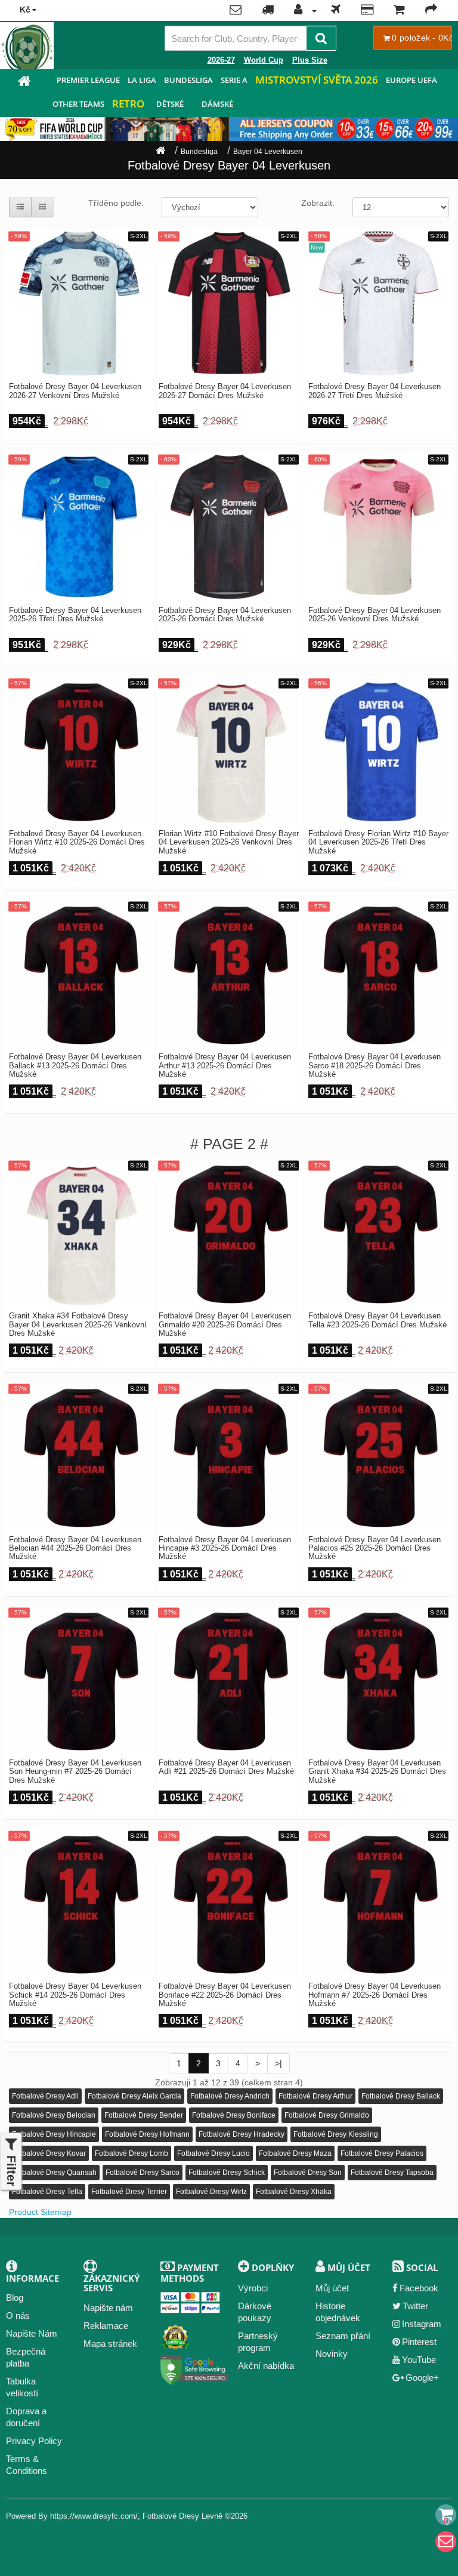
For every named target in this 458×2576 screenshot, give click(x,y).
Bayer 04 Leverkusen (268, 152)
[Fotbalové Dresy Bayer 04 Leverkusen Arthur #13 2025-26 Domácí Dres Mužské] (229, 973)
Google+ (422, 2378)
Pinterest (419, 2342)
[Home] (160, 152)
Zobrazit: (318, 203)
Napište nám (108, 2308)
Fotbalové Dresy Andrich (230, 2096)
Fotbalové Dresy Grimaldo (327, 2115)
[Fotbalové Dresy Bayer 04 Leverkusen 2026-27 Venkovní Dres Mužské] (79, 303)
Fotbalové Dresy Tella (47, 2192)
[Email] (446, 2542)
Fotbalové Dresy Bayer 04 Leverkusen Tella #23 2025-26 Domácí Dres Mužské (377, 1320)
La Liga (142, 80)
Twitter (415, 2306)
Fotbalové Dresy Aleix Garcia (134, 2096)
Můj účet (332, 2288)
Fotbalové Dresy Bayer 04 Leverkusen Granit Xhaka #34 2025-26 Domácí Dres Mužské (377, 1772)
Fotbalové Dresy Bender (144, 2115)
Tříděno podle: (116, 203)
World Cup (264, 60)
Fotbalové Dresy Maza (295, 2153)
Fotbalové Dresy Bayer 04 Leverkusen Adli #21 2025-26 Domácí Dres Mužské (226, 1767)
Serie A (234, 80)
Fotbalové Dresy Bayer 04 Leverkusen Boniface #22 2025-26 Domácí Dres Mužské (225, 1995)
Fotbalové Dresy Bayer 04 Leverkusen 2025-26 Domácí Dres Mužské (225, 615)
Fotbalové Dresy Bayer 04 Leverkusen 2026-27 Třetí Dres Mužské (375, 391)
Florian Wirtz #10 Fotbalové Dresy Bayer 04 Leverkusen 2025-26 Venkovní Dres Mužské (229, 842)
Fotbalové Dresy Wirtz (211, 2192)
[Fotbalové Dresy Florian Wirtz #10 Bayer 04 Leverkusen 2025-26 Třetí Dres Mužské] (379, 750)
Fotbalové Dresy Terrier (129, 2192)
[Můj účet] (302, 11)
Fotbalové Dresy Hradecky (242, 2134)
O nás (18, 2315)
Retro (128, 104)
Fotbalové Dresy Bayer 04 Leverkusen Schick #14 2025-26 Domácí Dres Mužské (75, 1995)
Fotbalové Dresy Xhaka (294, 2192)
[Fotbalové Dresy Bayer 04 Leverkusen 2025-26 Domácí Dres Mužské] (229, 526)
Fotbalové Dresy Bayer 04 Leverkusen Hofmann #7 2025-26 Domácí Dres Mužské (375, 1995)
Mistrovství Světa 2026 (317, 80)
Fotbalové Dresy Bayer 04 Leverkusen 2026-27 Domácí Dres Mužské (225, 391)
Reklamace (106, 2326)
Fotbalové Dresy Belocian (54, 2115)
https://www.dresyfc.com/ (94, 2516)
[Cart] (446, 2515)
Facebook (419, 2288)
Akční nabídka (266, 2366)
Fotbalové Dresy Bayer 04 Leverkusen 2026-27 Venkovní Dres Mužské (75, 391)
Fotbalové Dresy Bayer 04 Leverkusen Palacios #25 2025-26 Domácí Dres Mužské (375, 1549)
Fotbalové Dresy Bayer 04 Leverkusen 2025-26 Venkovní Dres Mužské (375, 615)
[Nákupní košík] (399, 11)
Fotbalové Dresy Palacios (382, 2153)
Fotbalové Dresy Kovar (49, 2153)
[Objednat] (431, 11)
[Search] (321, 38)
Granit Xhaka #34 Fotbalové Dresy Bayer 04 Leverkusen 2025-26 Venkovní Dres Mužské (78, 1325)
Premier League (88, 80)
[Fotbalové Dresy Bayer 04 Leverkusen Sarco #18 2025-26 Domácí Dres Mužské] (379, 973)
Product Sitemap (40, 2212)
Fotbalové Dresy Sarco (143, 2173)
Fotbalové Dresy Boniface (234, 2115)
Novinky (332, 2354)
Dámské (217, 104)
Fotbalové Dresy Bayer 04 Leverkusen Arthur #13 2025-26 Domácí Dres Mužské (225, 1066)
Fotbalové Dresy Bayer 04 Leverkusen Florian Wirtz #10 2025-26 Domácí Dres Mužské (77, 842)
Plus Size (310, 60)
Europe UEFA (411, 80)
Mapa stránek (110, 2344)
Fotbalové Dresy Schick (227, 2173)
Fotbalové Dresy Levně (182, 2516)
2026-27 (221, 60)
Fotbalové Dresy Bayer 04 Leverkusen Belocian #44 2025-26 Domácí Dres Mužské (75, 1549)
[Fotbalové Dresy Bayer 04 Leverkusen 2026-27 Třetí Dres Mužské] (379, 303)
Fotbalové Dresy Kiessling (336, 2134)
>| (278, 2063)
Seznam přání (343, 2336)
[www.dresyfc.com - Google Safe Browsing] (194, 2367)
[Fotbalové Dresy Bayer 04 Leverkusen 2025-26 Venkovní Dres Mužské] (379, 526)
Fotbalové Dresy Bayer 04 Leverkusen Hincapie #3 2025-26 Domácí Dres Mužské (225, 1549)
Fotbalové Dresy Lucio (213, 2153)
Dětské (170, 104)
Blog (15, 2298)
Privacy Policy (34, 2441)
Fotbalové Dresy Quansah (54, 2173)
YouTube (419, 2360)
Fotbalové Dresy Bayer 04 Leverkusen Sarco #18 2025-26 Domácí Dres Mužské (375, 1066)
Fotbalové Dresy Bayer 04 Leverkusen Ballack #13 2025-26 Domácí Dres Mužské (75, 1066)
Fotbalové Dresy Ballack (401, 2096)
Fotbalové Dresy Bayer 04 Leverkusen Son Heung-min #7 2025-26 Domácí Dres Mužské (75, 1772)
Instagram (422, 2324)
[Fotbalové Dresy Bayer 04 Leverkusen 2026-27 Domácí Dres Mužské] (229, 303)
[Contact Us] (236, 11)
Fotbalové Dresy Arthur (315, 2096)
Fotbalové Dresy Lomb (131, 2153)
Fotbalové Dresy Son (308, 2173)
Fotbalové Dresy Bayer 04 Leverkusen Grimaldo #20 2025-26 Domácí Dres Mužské (225, 1325)
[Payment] (367, 11)
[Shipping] (336, 11)
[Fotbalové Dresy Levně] (24, 83)
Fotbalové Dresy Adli (45, 2096)
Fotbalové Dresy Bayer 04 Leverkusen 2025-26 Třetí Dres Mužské (75, 615)
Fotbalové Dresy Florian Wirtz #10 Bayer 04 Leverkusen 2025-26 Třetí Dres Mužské (378, 842)
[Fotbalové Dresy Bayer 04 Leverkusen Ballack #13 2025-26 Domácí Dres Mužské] (79, 973)
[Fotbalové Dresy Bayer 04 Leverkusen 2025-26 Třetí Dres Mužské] (79, 526)
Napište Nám (32, 2333)
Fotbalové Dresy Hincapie (54, 2134)
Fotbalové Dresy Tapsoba (392, 2173)
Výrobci (253, 2288)
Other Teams (78, 104)
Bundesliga (188, 80)
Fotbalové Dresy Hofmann (147, 2134)
